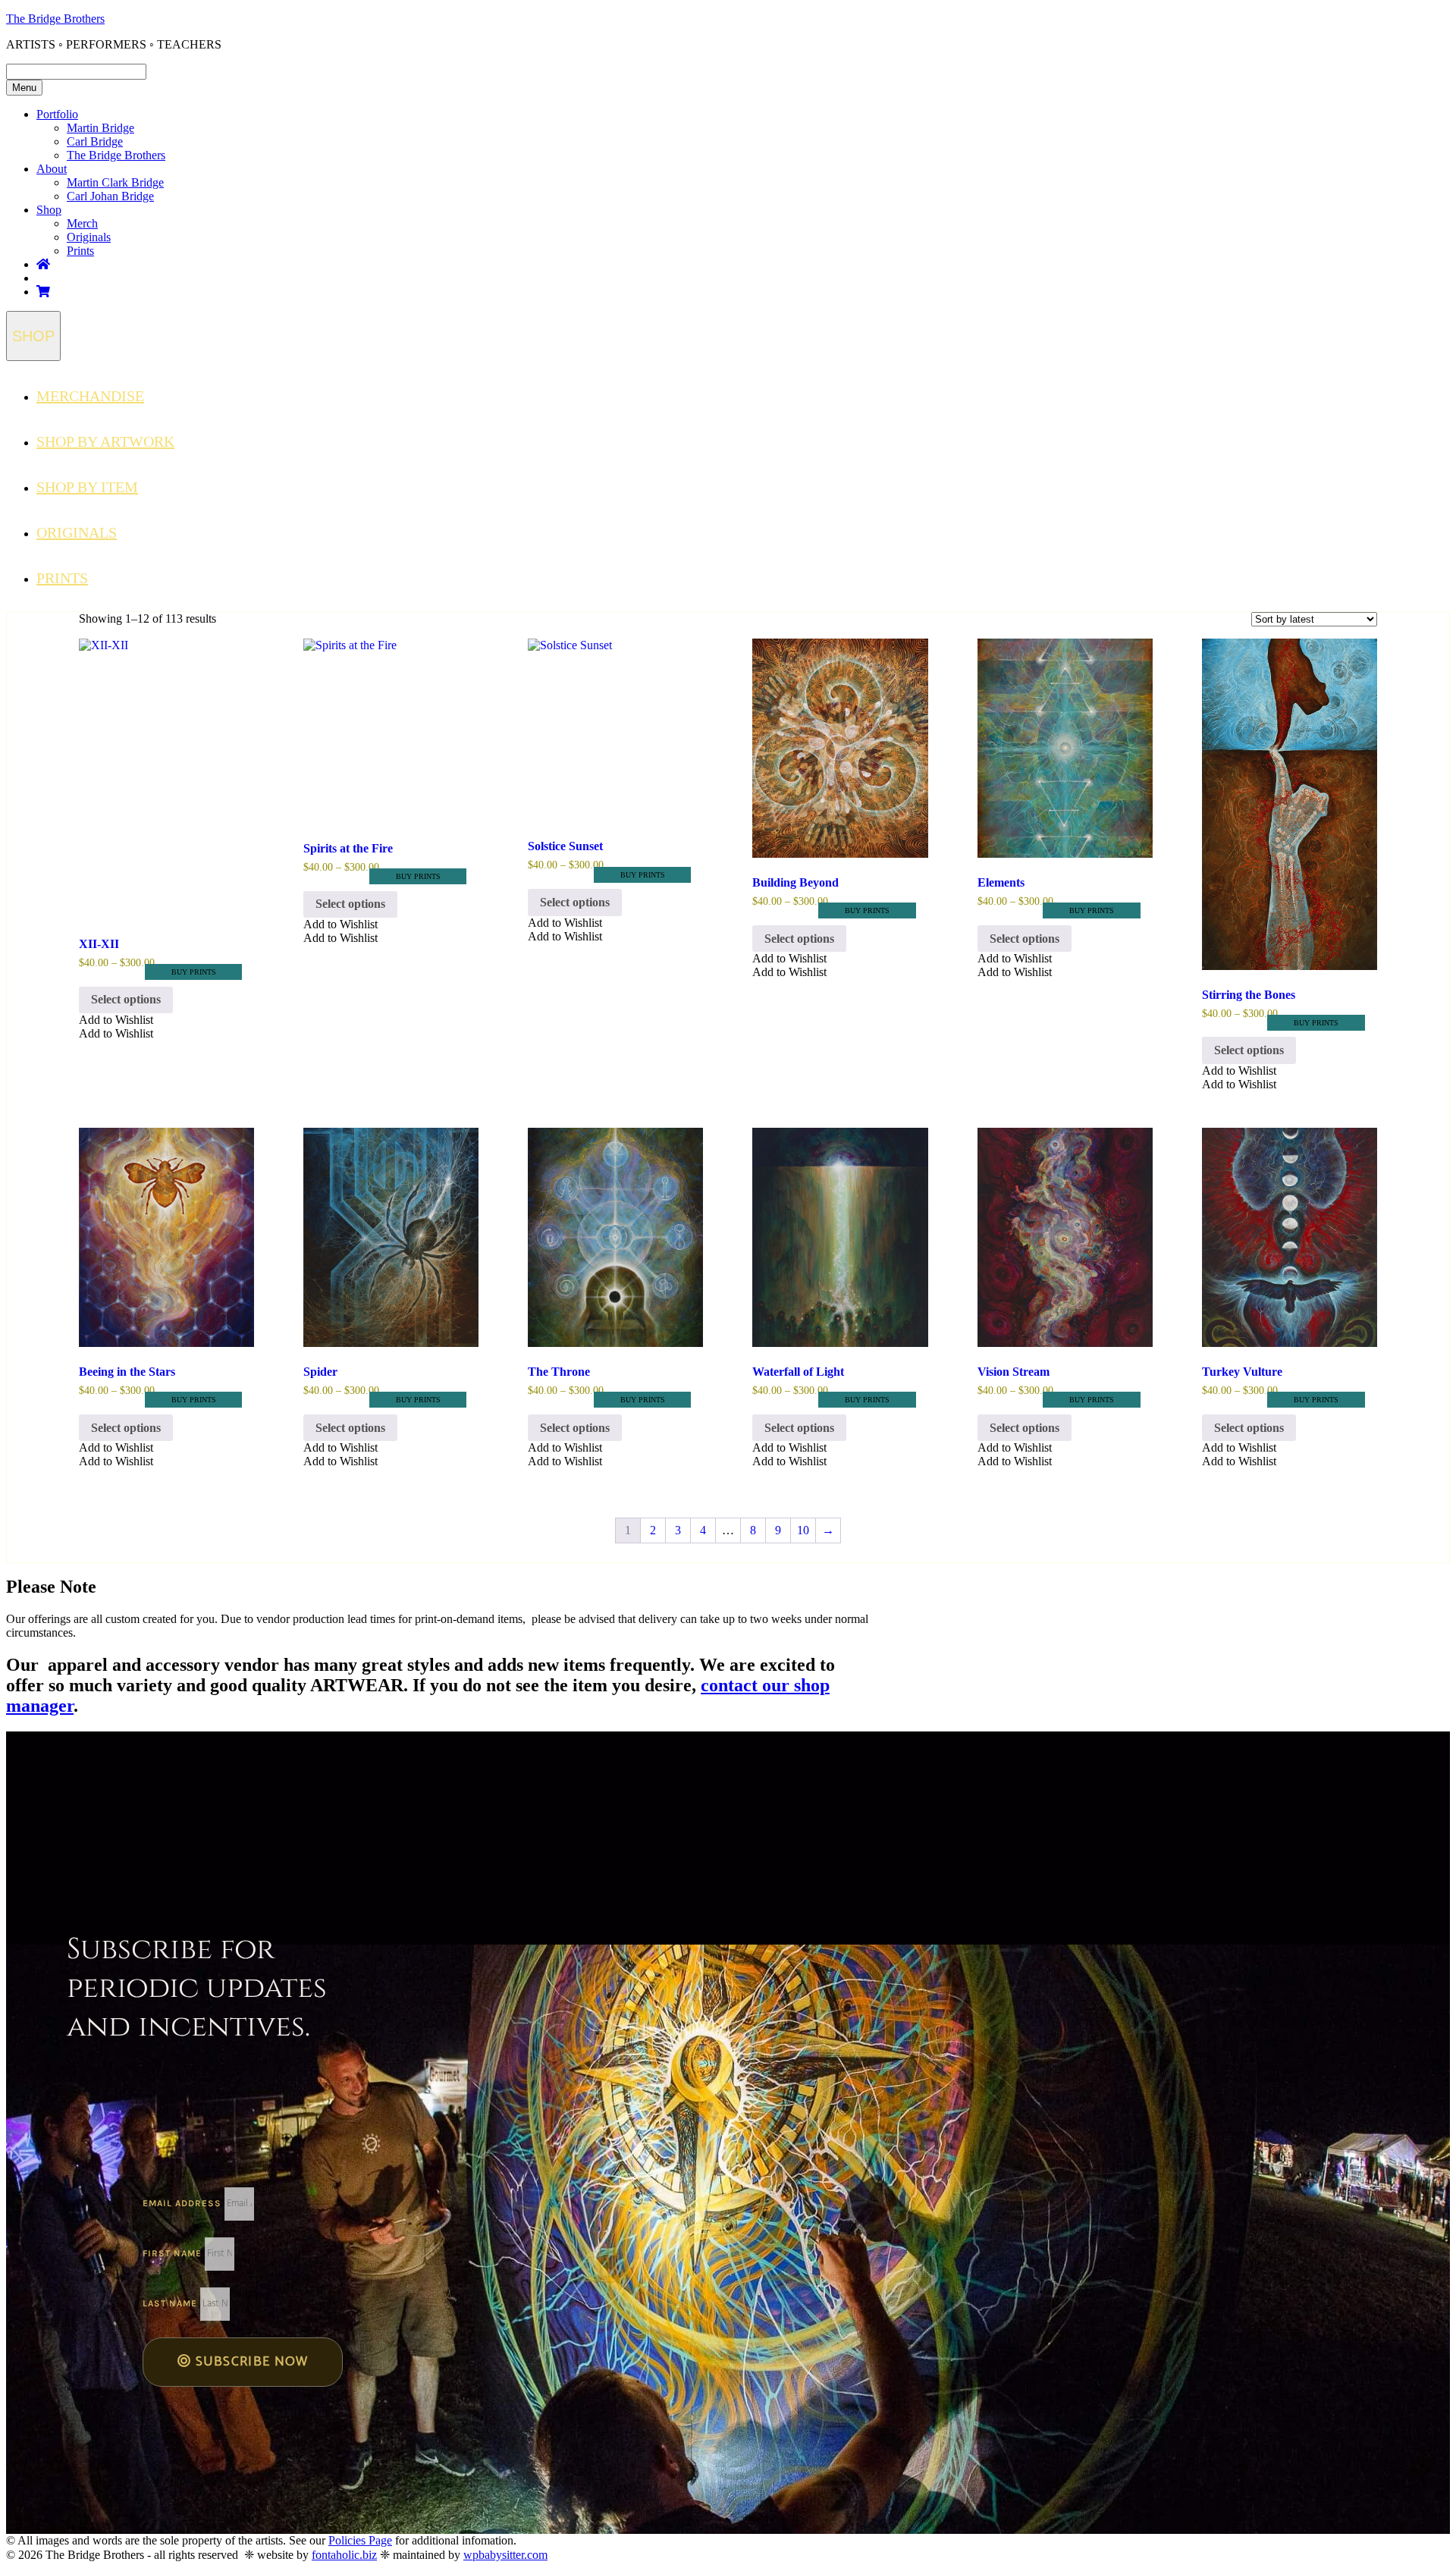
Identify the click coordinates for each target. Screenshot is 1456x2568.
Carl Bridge (95, 141)
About (52, 169)
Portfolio (57, 114)
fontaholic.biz (344, 2555)
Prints (80, 251)
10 (803, 1530)
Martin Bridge (100, 128)
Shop (49, 210)
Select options (126, 999)
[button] (116, 1020)
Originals (89, 237)
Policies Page (360, 2540)
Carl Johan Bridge (110, 196)
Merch (82, 223)
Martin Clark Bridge (115, 182)
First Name (174, 2253)
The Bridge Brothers (55, 19)
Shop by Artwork (105, 441)
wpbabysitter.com (505, 2555)
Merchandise (90, 396)
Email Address (184, 2203)
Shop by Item (87, 487)
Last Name (171, 2303)
